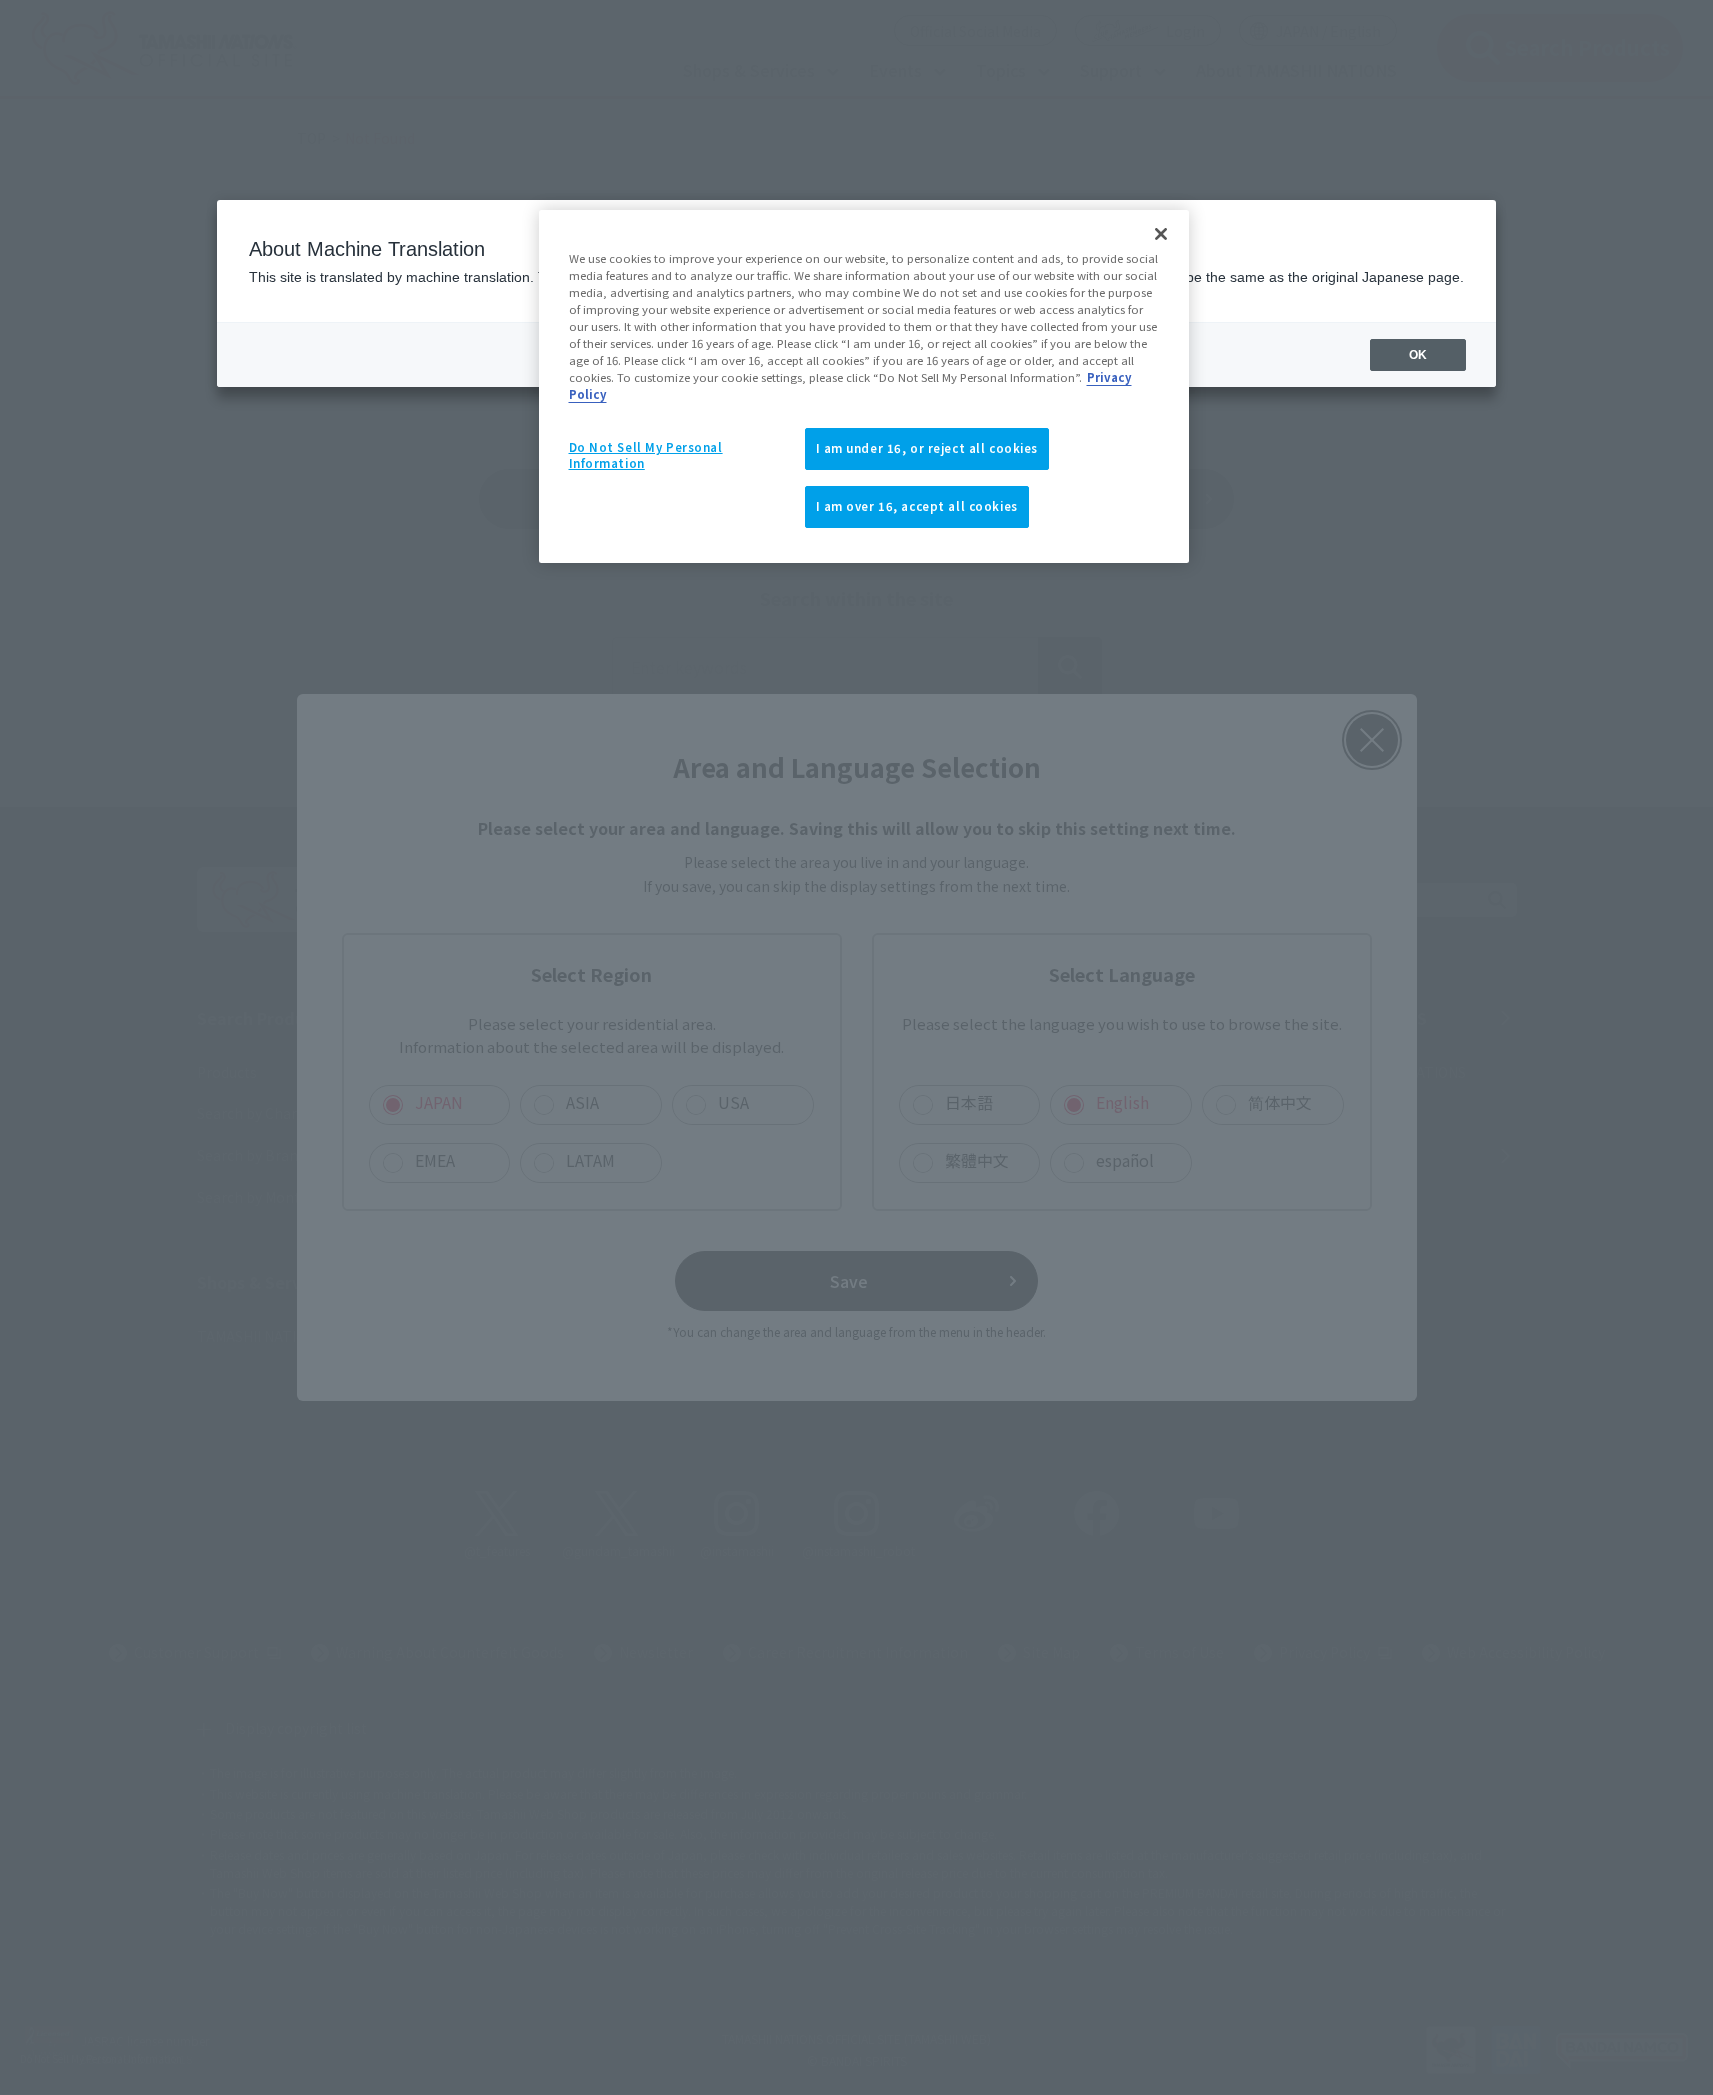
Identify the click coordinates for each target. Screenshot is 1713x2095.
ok (1418, 355)
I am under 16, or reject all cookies (927, 448)
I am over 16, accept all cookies (917, 506)
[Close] (1161, 234)
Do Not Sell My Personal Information (646, 455)
